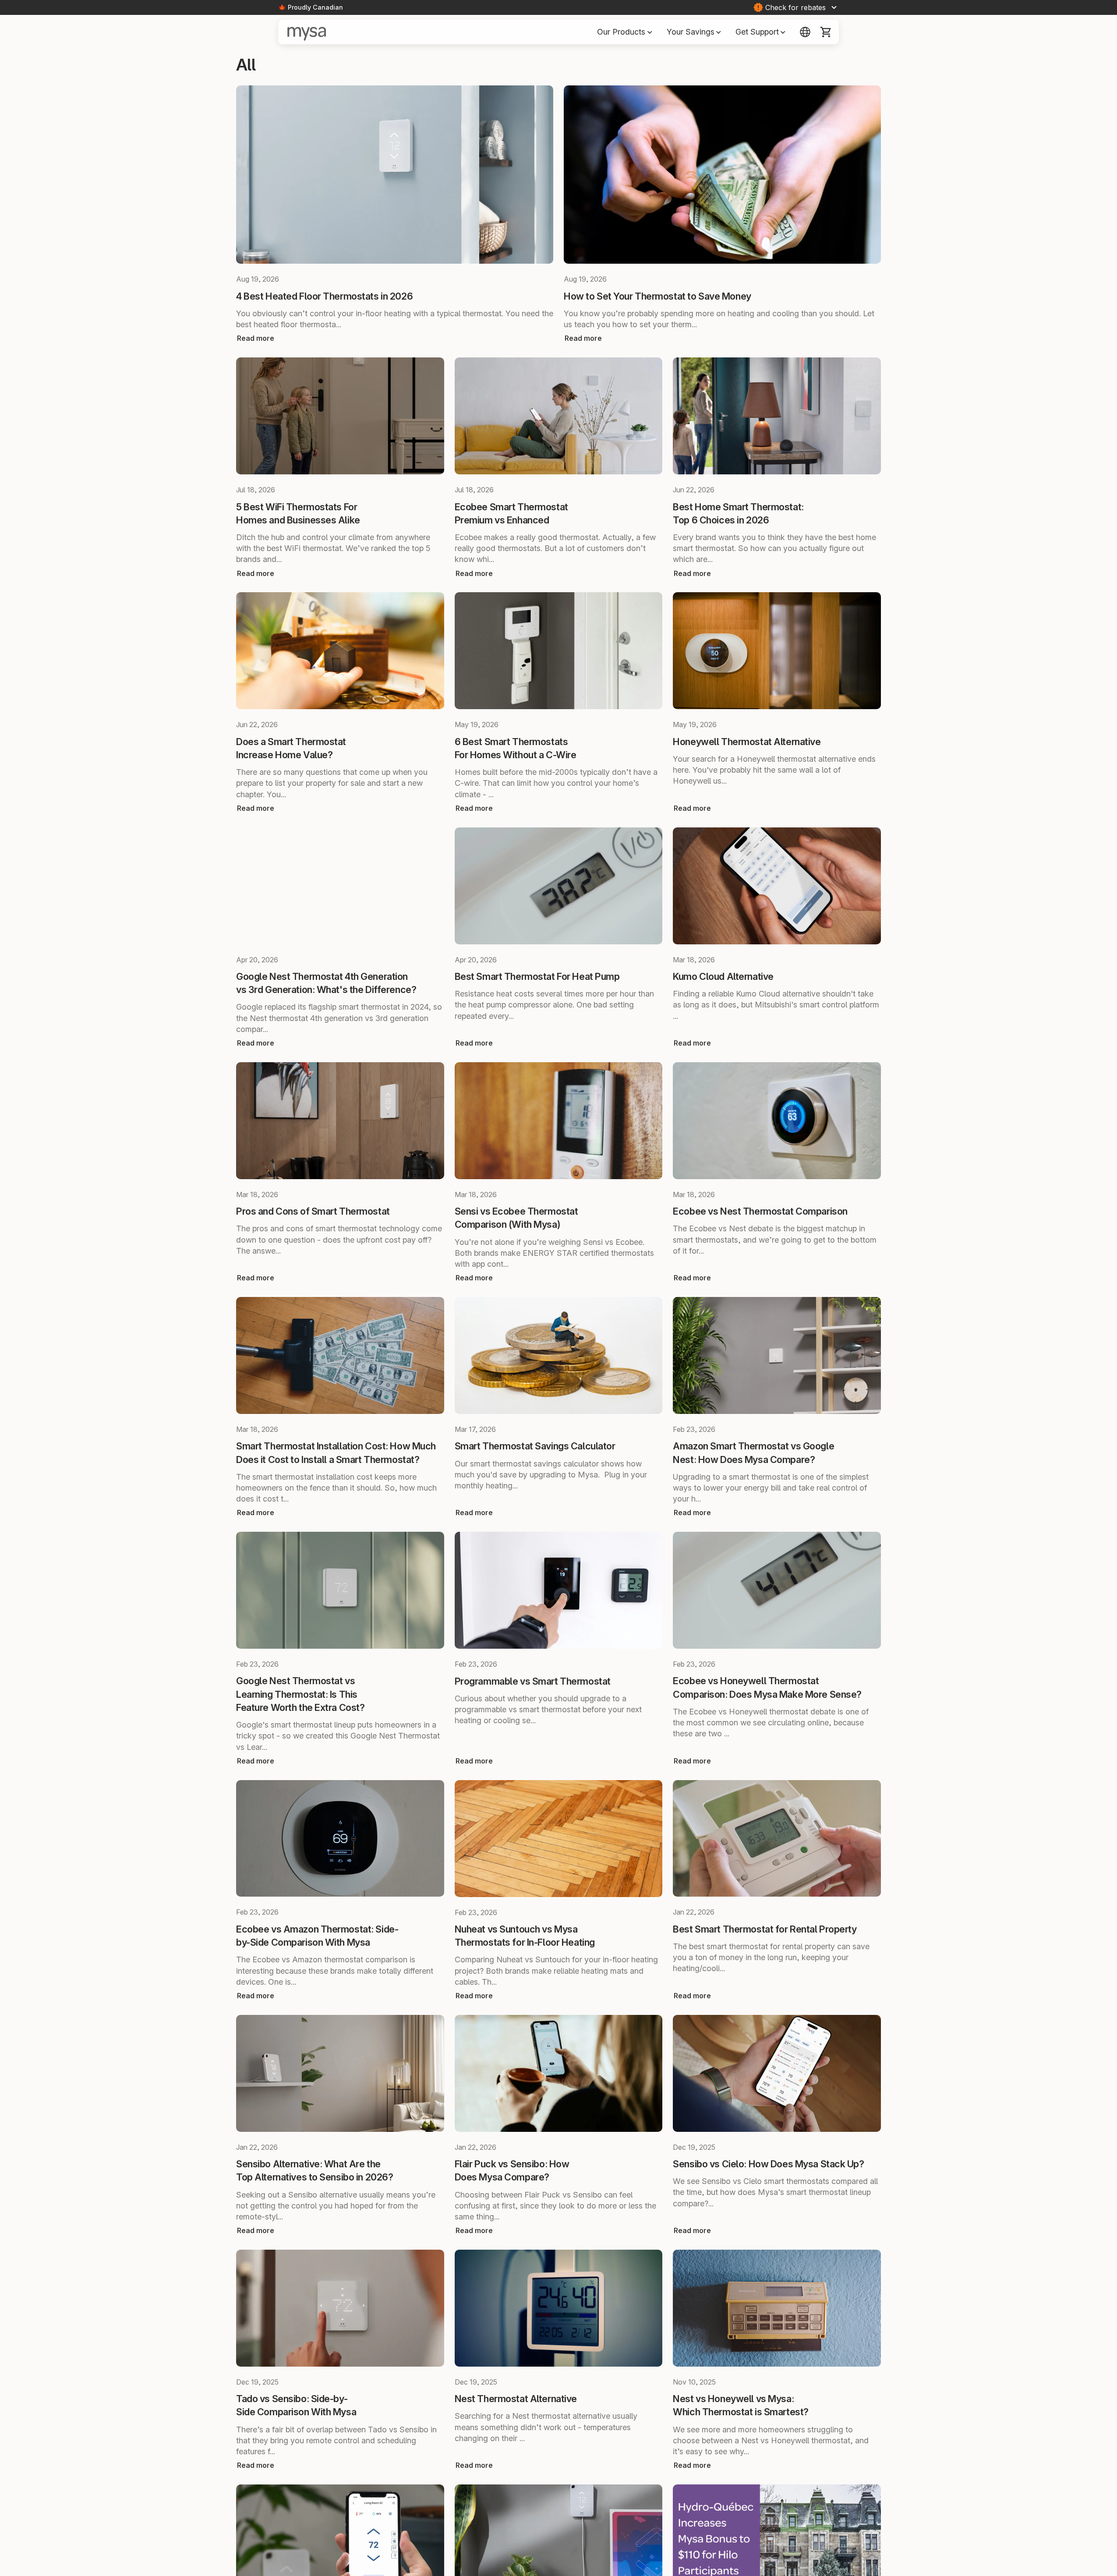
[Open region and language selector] (805, 32)
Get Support (761, 32)
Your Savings (694, 32)
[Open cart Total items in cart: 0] (826, 32)
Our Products (625, 32)
